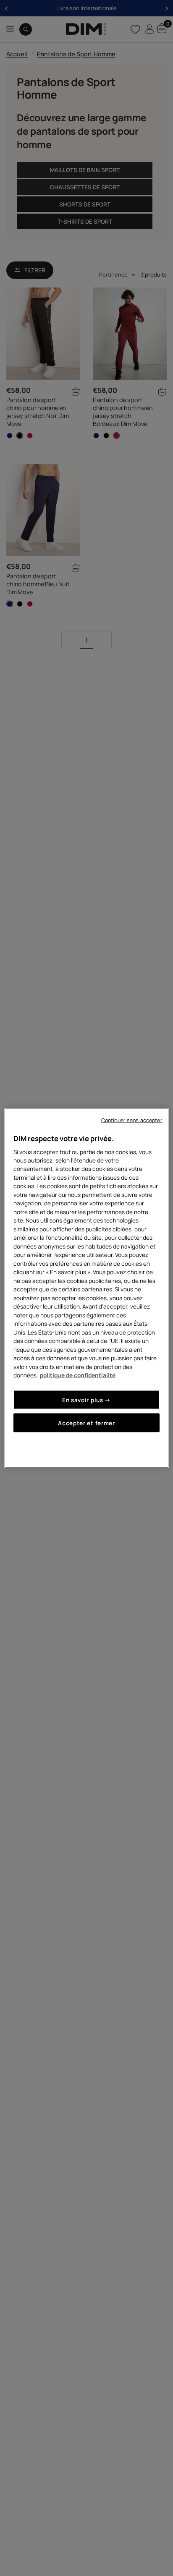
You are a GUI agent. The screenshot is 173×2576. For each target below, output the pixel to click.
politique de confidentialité (78, 1375)
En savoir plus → (86, 1399)
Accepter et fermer (86, 1423)
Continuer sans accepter (132, 1120)
